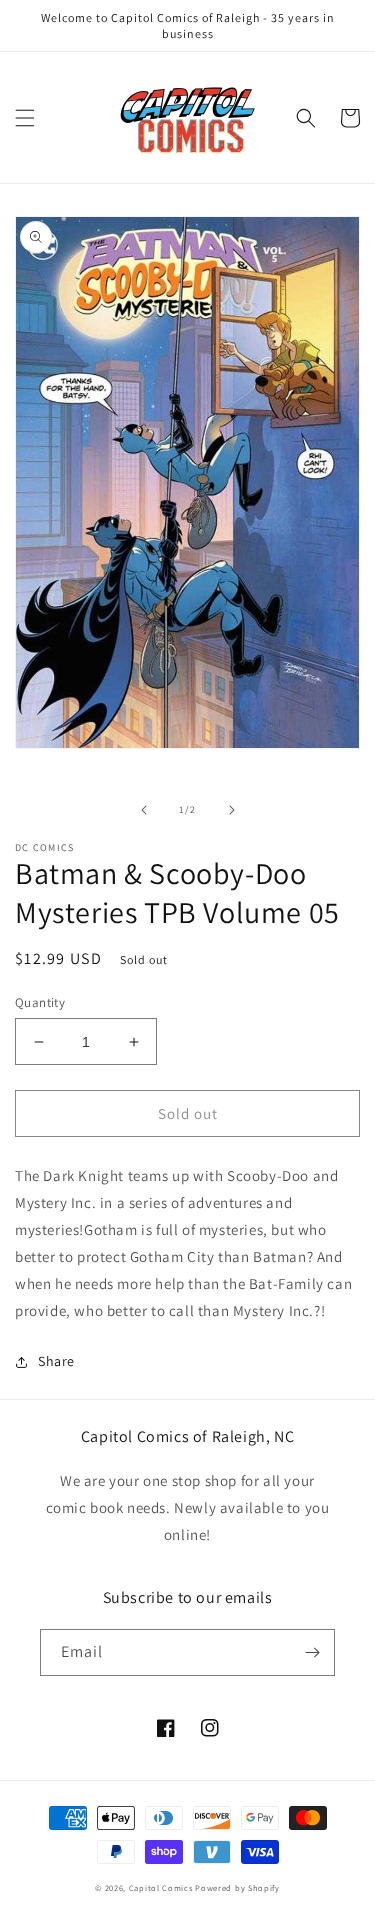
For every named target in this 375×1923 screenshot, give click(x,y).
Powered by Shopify (237, 1887)
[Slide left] (144, 810)
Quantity (40, 1002)
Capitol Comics (161, 1887)
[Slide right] (232, 810)
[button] (25, 118)
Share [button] (56, 1361)
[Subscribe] (312, 1652)
